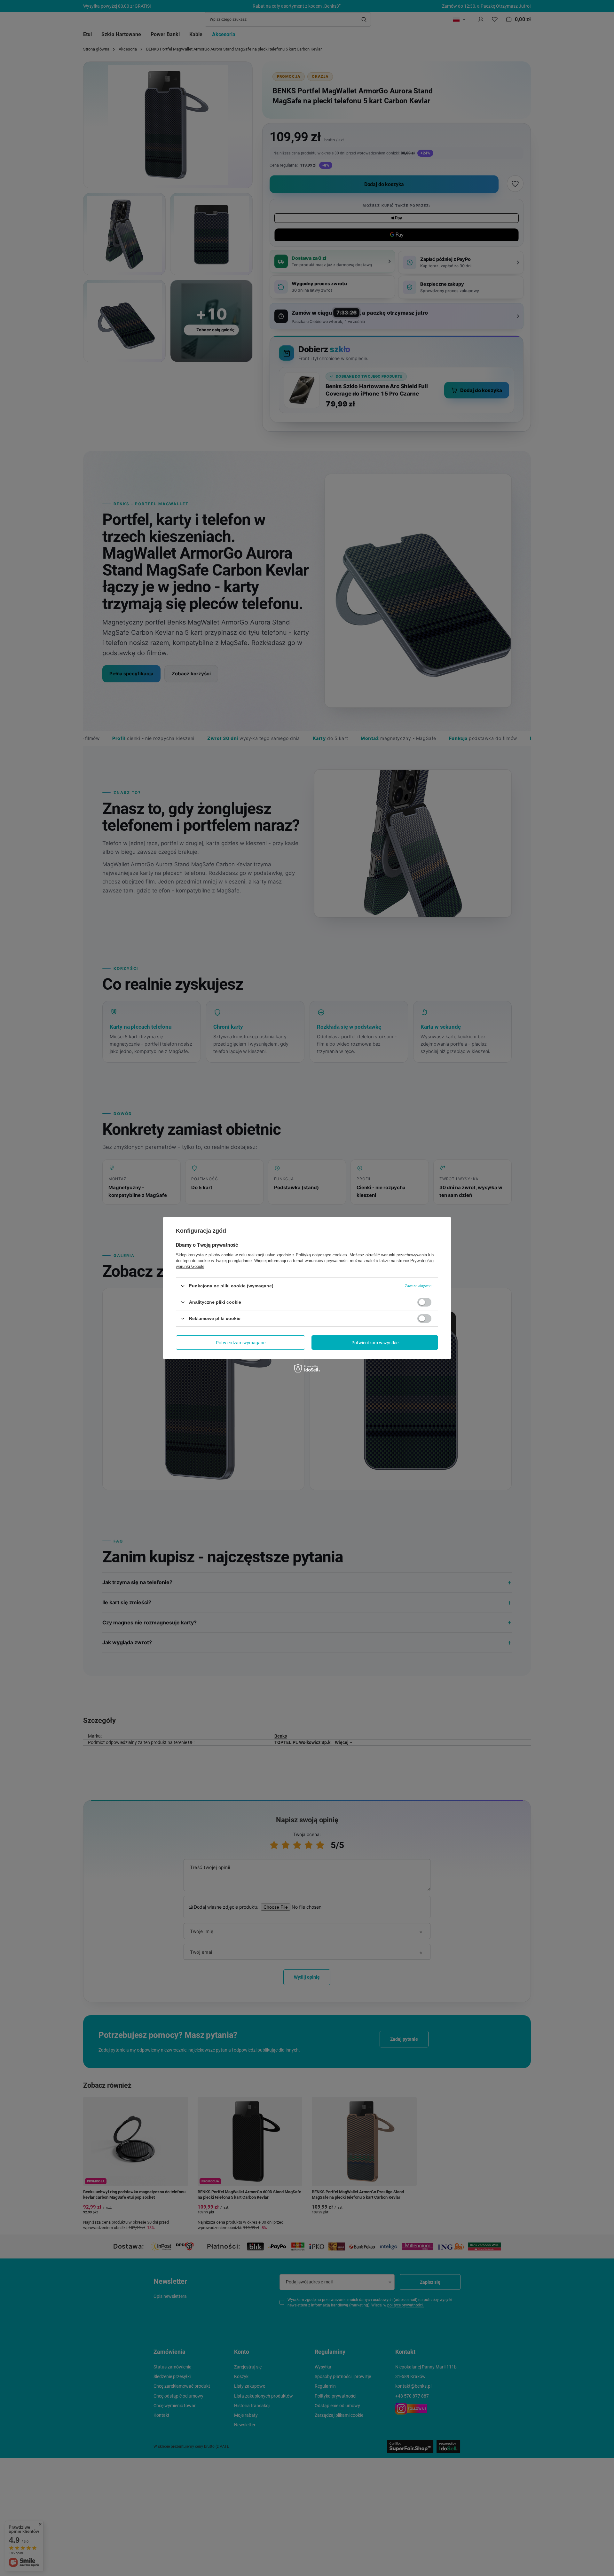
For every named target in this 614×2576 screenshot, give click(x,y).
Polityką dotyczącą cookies (321, 1255)
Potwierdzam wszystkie (375, 1342)
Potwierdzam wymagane (241, 1342)
